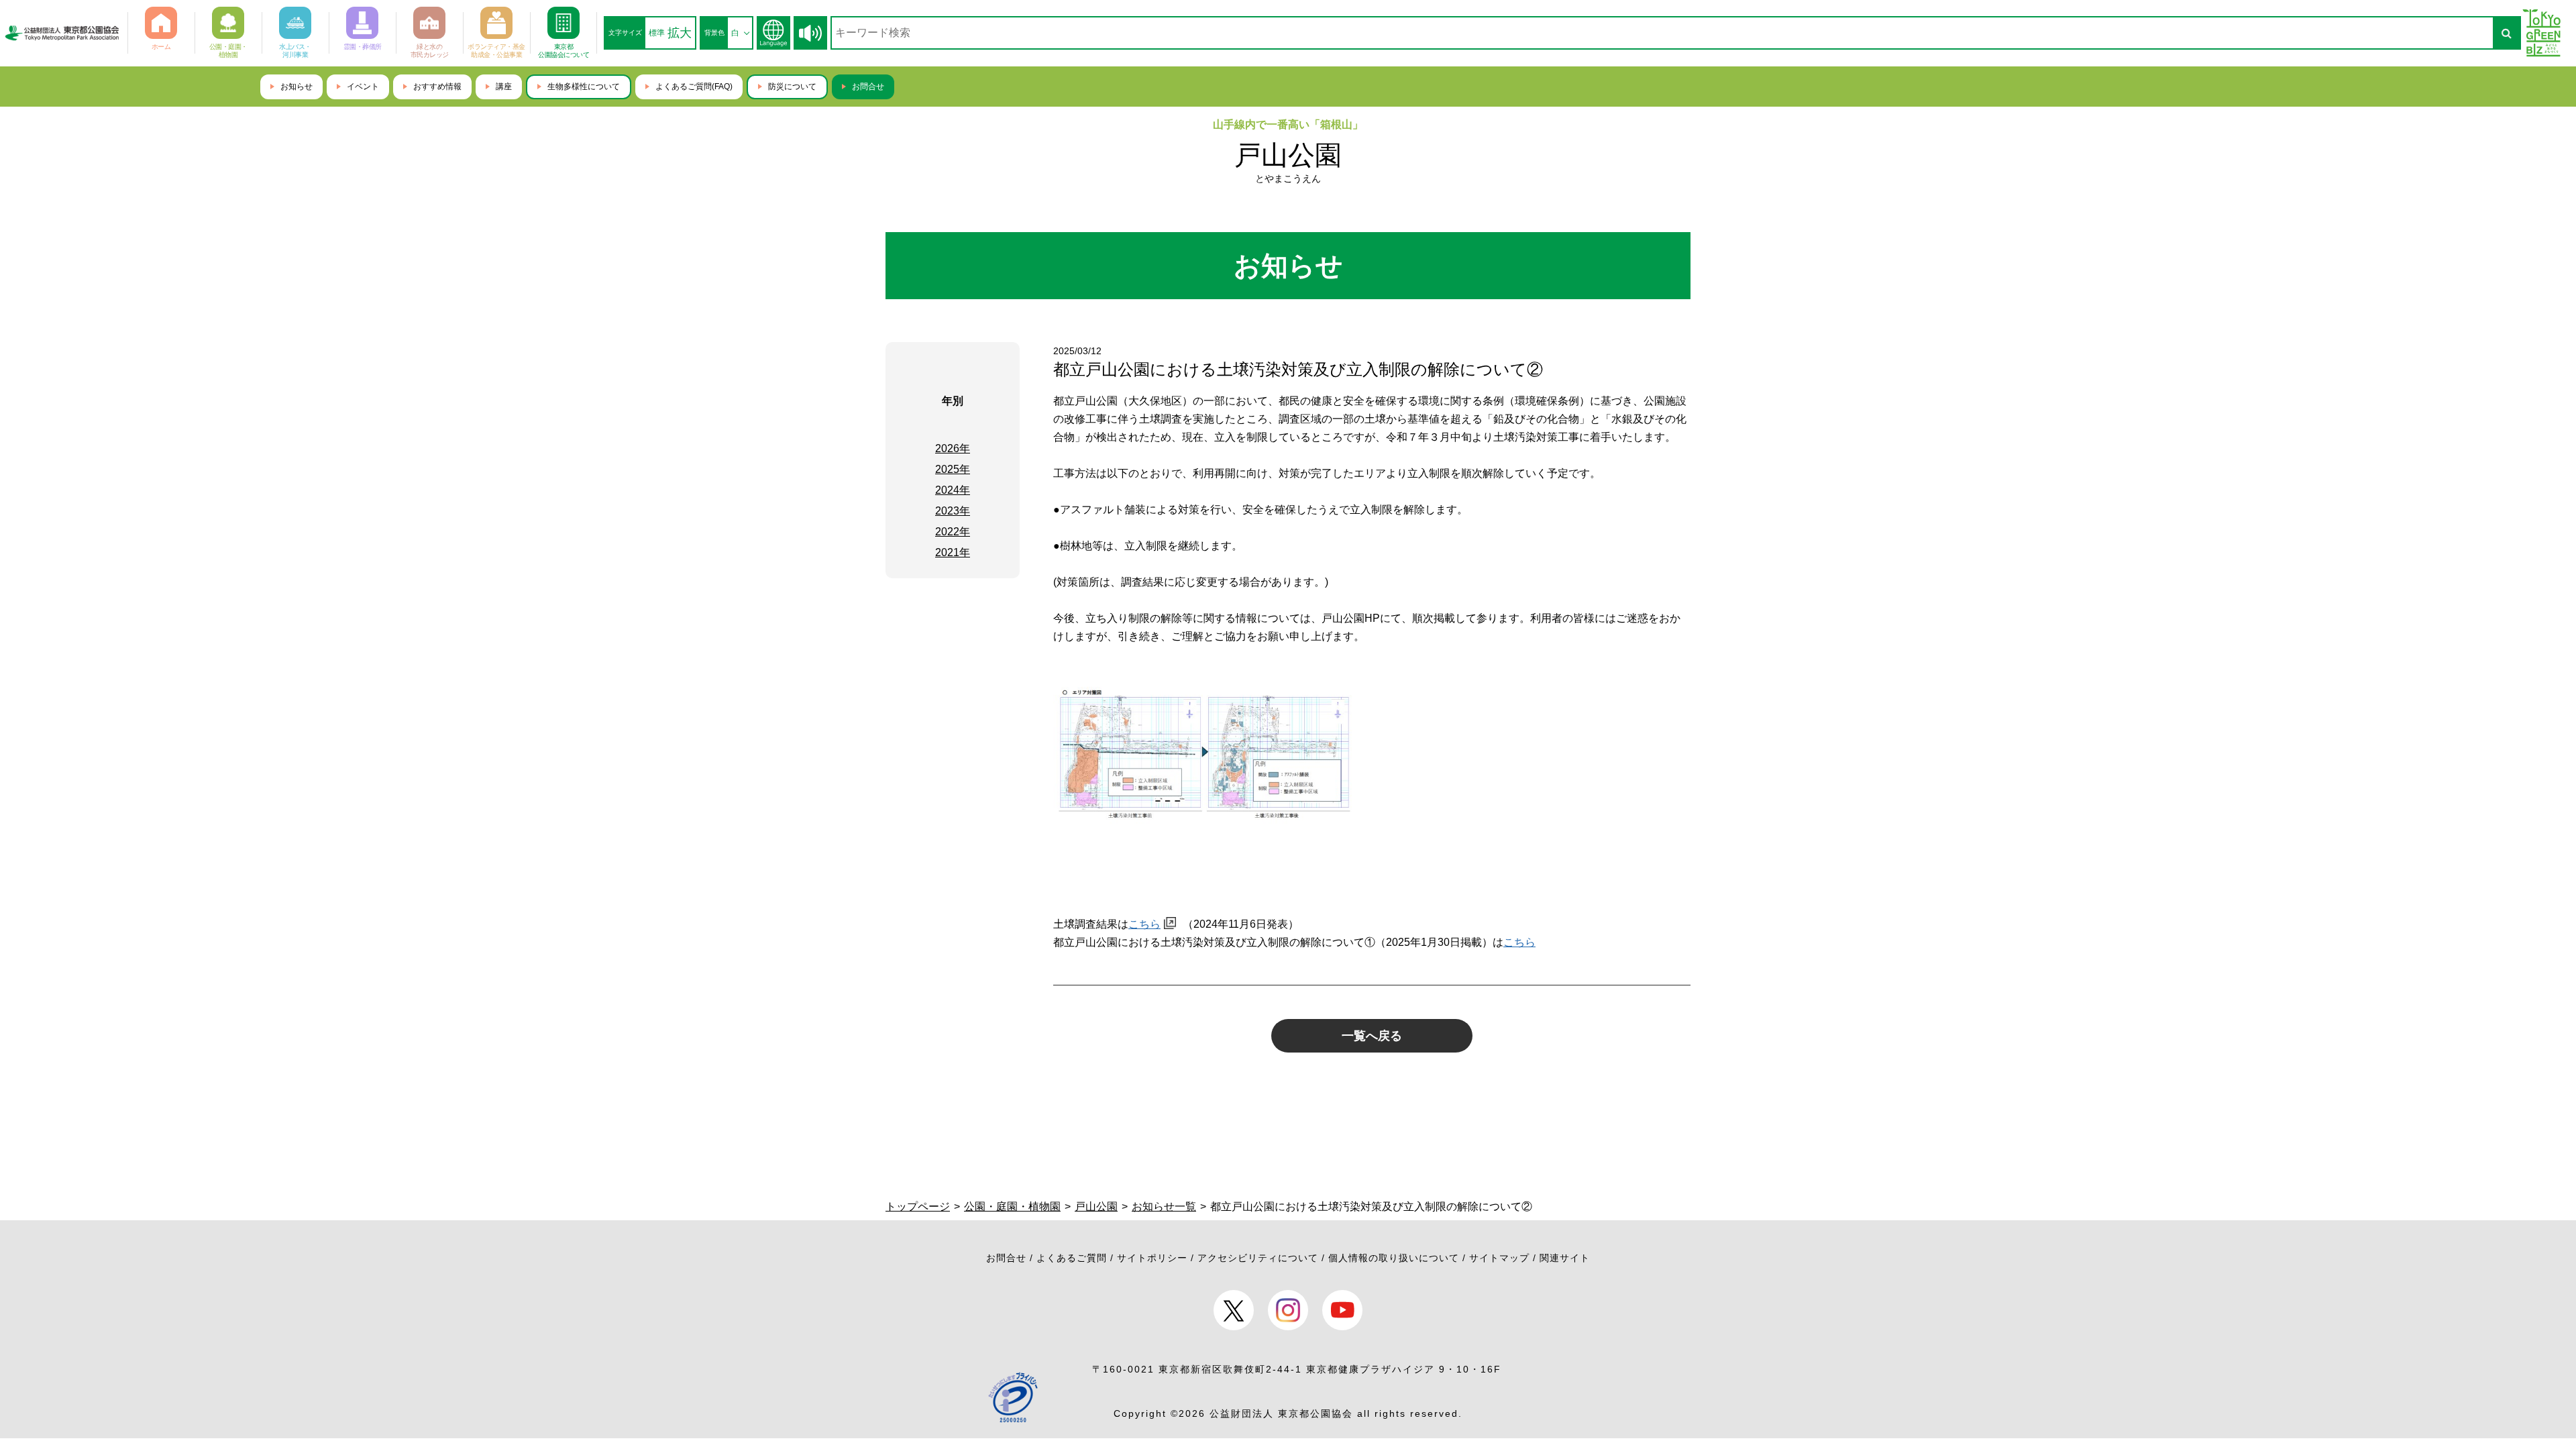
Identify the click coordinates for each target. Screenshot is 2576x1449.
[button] (810, 33)
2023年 (953, 511)
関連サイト (1565, 1258)
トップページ (918, 1206)
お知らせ (297, 87)
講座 (504, 87)
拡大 (680, 33)
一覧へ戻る (1372, 1036)
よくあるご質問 (1072, 1258)
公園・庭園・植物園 (1012, 1206)
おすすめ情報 (437, 87)
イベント (363, 87)
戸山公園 (1288, 155)
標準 (657, 33)
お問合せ (868, 87)
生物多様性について (584, 87)
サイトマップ (1499, 1258)
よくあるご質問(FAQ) (694, 87)
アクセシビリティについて (1258, 1258)
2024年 (953, 490)
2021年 (953, 552)
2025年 (953, 469)
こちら (1144, 924)
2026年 (953, 448)
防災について (792, 87)
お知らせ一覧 (1164, 1206)
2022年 (953, 532)
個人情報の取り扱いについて (1394, 1258)
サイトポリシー (1152, 1258)
